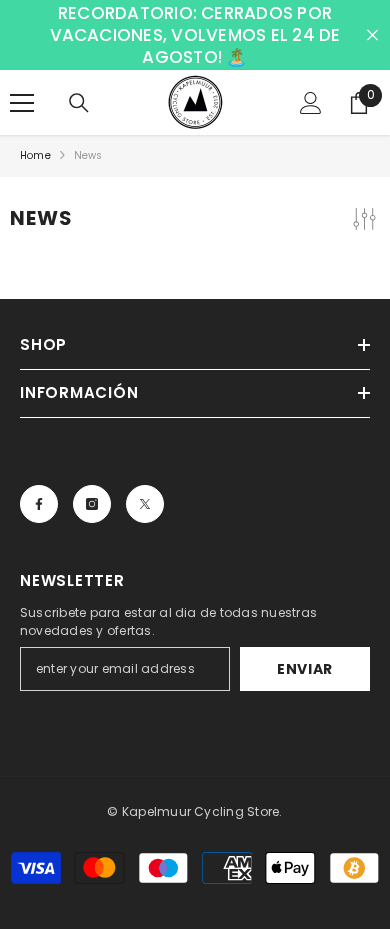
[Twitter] (145, 504)
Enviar (305, 669)
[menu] (22, 103)
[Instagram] (92, 504)
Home (35, 155)
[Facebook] (39, 504)
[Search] (79, 103)
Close (372, 35)
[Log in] (311, 103)
